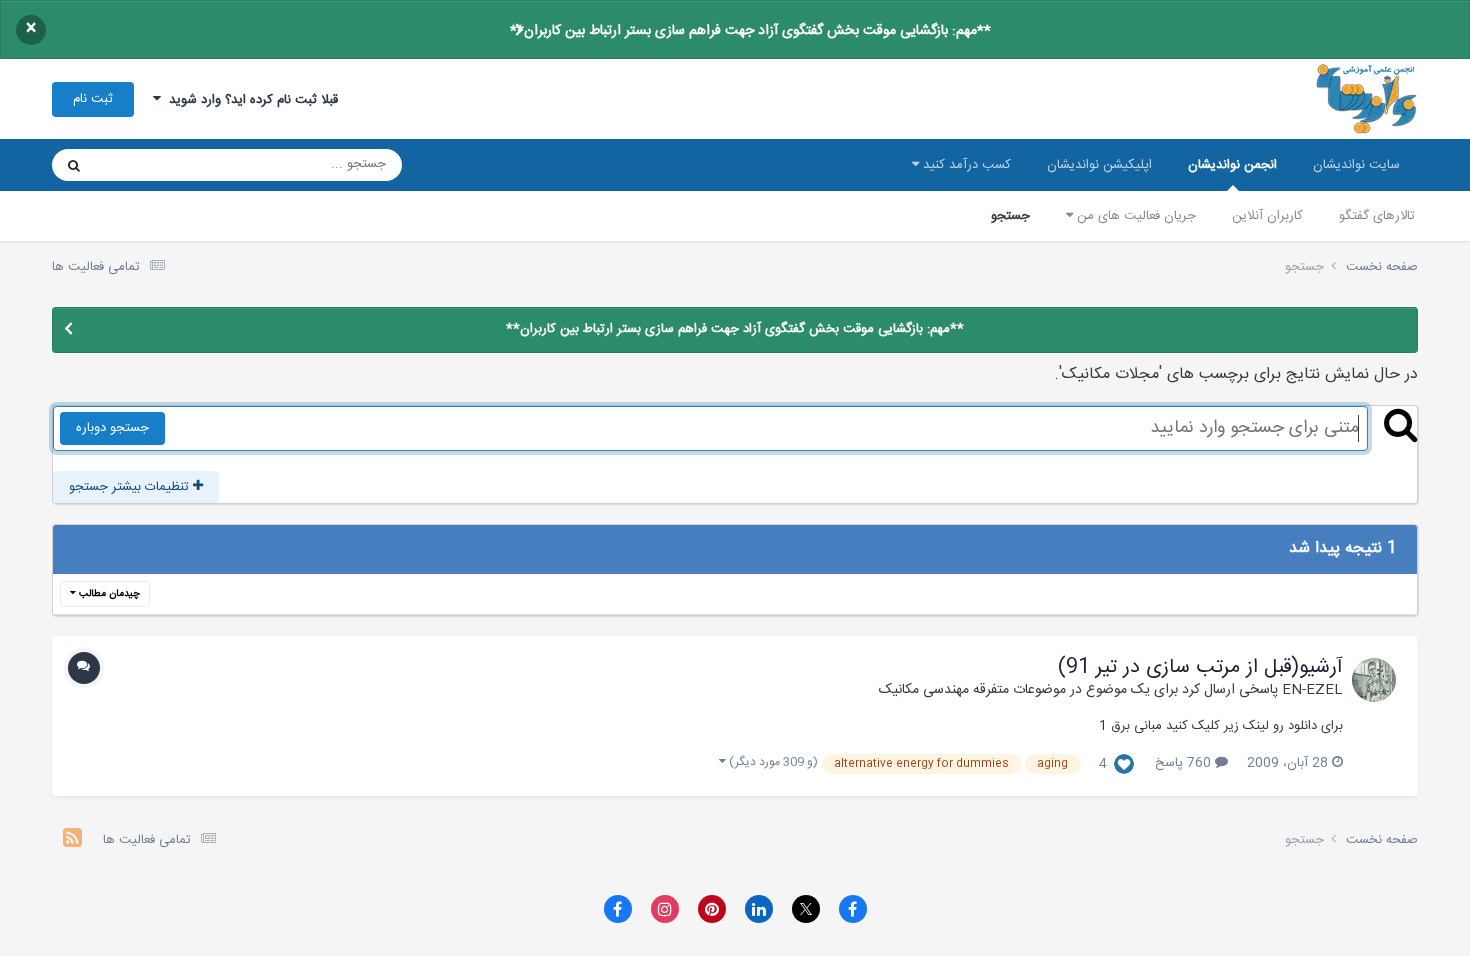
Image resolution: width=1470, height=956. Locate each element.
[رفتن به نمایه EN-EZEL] (1374, 680)
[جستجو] (74, 165)
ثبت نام (93, 99)
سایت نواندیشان (1356, 165)
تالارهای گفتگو (1377, 216)
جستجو (1010, 216)
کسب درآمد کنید (965, 165)
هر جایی (143, 165)
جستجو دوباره (112, 428)
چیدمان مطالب (108, 594)
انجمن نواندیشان (1232, 165)
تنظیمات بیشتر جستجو (131, 487)
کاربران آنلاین (1267, 216)
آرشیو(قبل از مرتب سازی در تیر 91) (1200, 668)
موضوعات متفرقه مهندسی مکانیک (972, 690)
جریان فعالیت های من (1134, 216)
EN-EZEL (1312, 690)
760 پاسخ (1185, 763)
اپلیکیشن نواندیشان (1099, 165)
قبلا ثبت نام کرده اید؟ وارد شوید (249, 100)
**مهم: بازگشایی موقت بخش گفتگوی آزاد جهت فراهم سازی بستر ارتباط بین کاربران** (750, 31)
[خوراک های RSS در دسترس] (72, 840)
